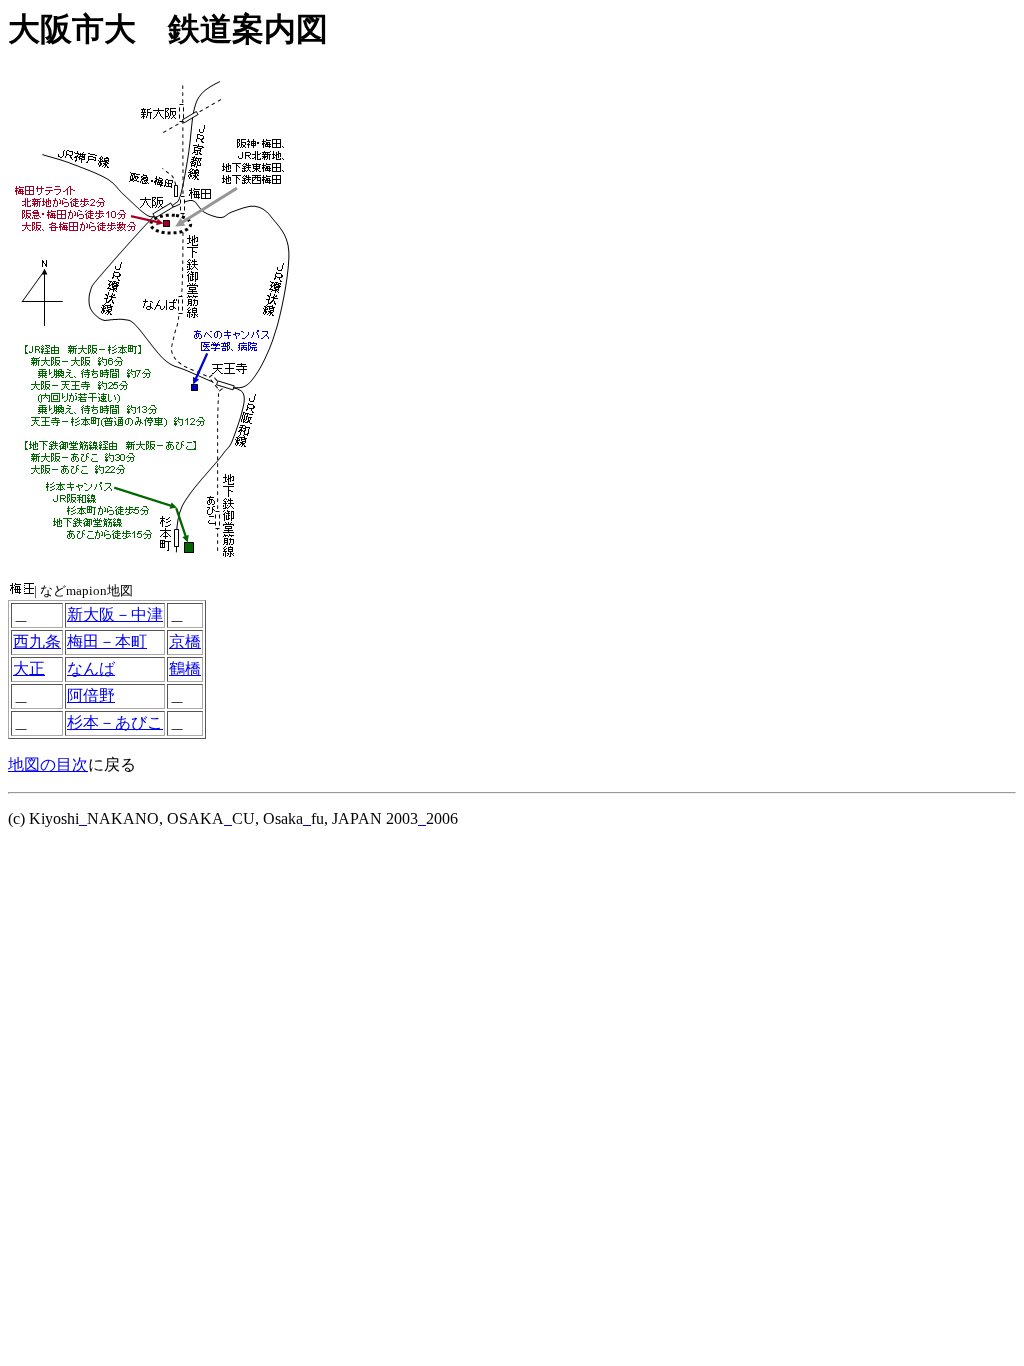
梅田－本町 (107, 641)
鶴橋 (185, 668)
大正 (29, 668)
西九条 (37, 641)
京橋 (185, 641)
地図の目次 (48, 764)
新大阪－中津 (115, 614)
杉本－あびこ (115, 722)
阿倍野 (91, 695)
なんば (91, 668)
